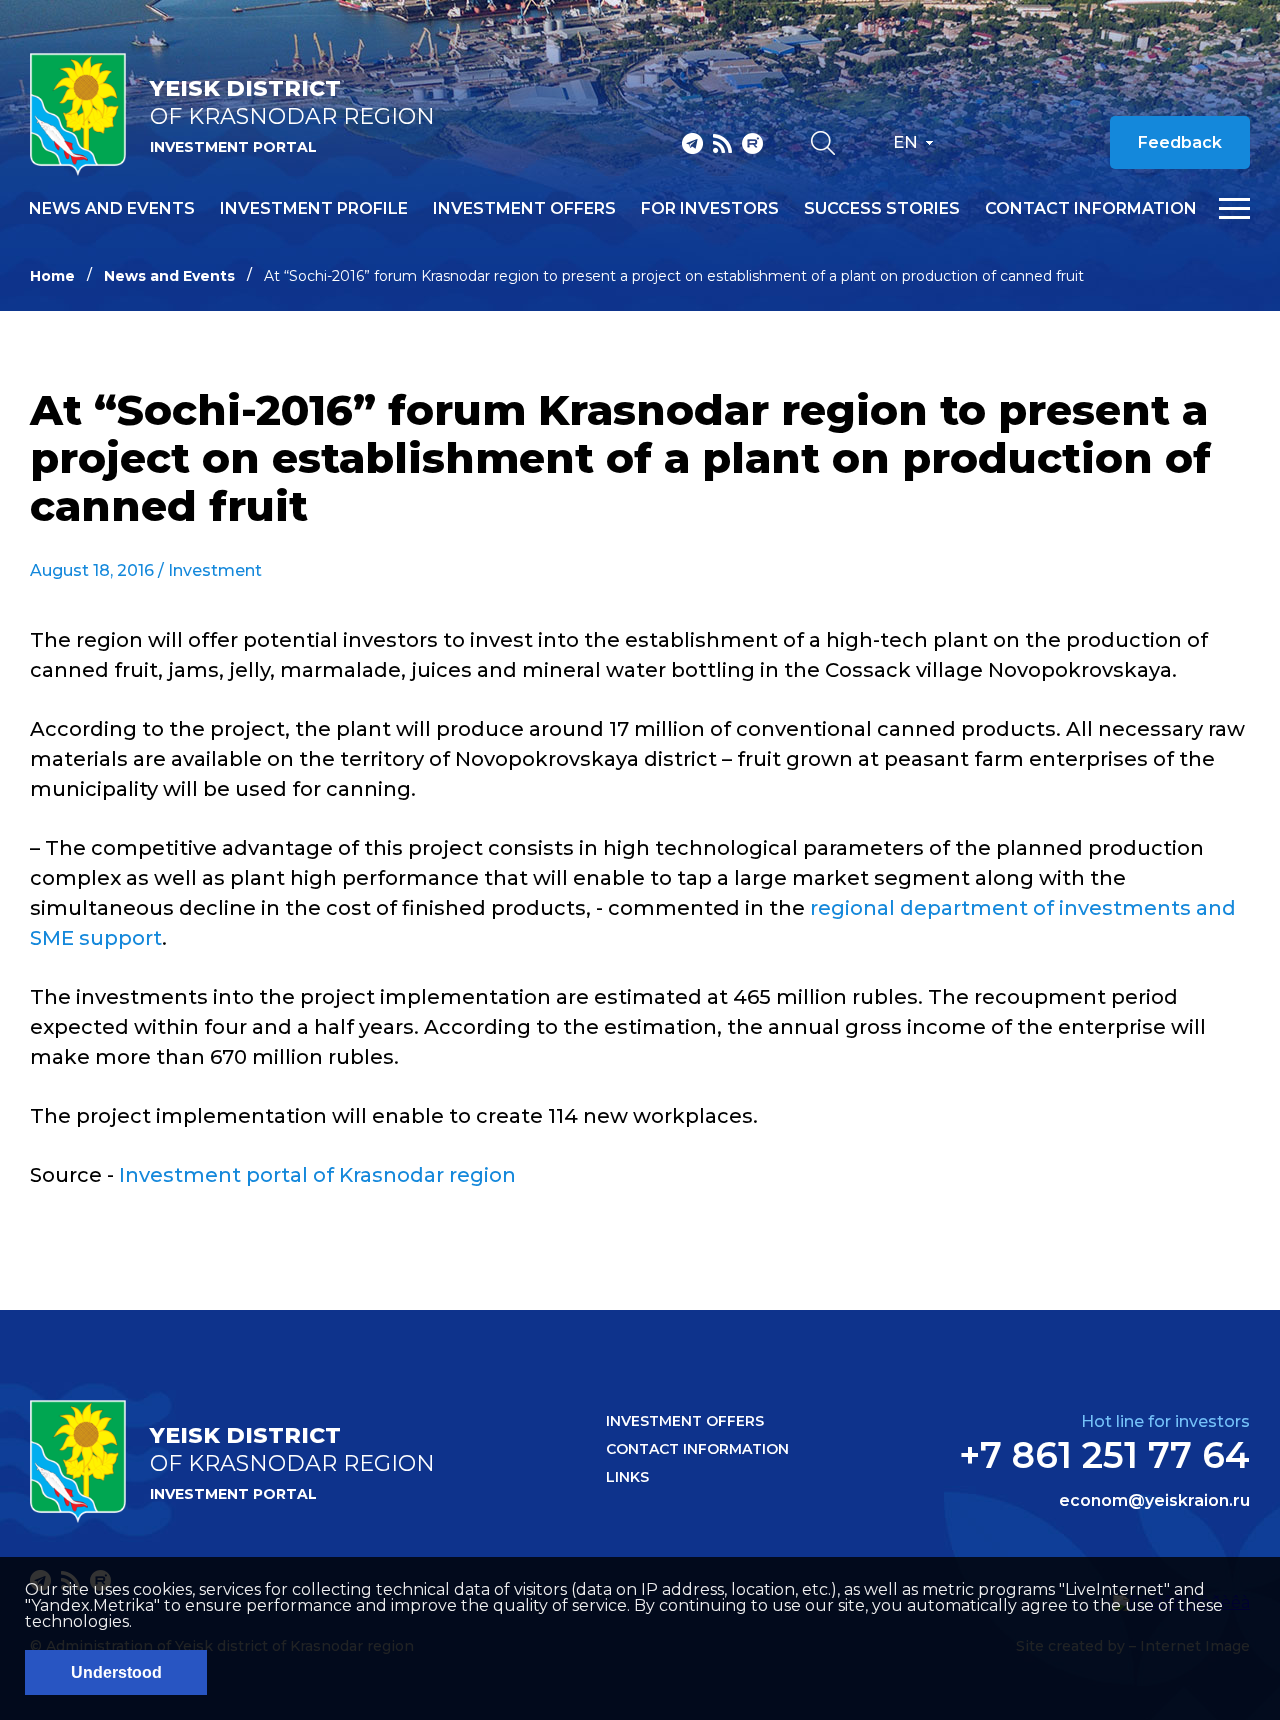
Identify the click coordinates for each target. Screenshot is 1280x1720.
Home (52, 276)
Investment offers (524, 209)
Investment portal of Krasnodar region (317, 1175)
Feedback (1180, 142)
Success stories (882, 209)
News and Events (169, 276)
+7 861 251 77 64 (1104, 1455)
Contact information (1091, 209)
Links (627, 1477)
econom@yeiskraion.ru (1154, 1501)
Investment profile (314, 209)
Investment (215, 570)
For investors (710, 209)
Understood (116, 1672)
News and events (112, 209)
